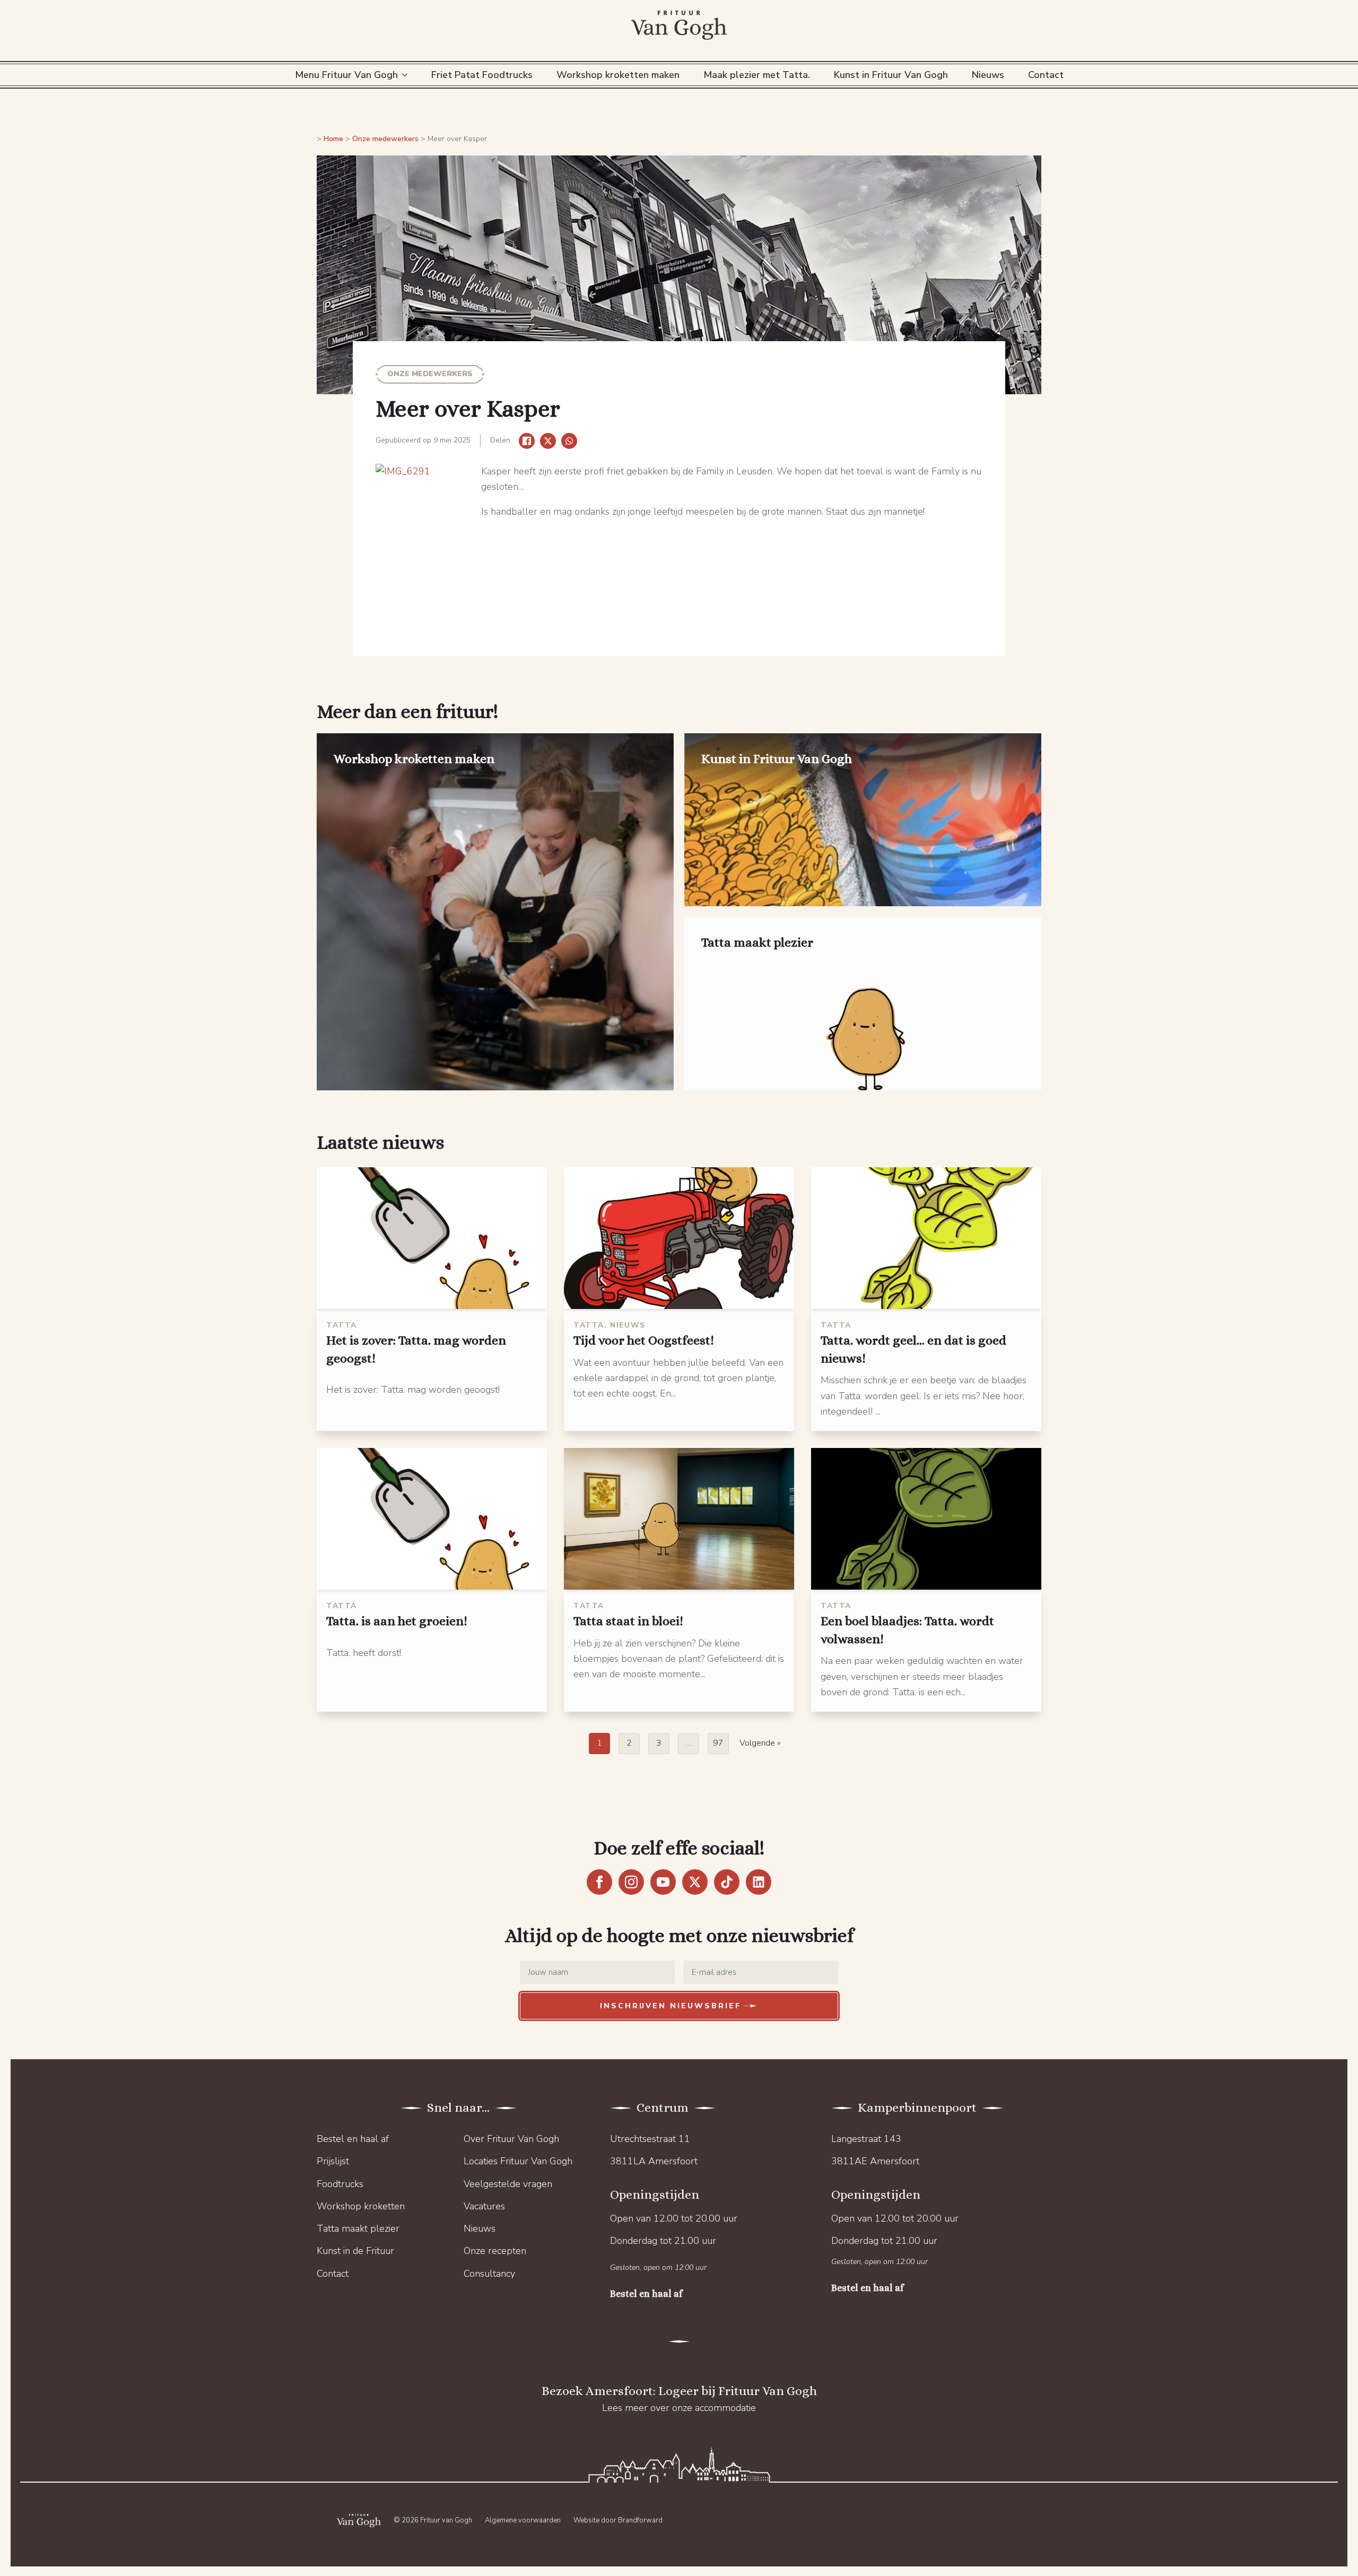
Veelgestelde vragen (508, 2184)
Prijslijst (333, 2161)
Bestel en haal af (353, 2139)
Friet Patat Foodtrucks (482, 75)
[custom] (727, 1882)
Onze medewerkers (385, 139)
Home (333, 139)
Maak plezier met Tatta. (757, 75)
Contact (1046, 75)
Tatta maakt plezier (358, 2228)
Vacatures (484, 2206)
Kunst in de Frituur (355, 2251)
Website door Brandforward (618, 2520)
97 (718, 1743)
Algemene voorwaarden (523, 2520)
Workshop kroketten (361, 2206)
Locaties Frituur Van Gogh (518, 2161)
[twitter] (695, 1882)
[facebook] (599, 1882)
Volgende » (760, 1743)
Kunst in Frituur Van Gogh (891, 75)
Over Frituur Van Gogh (511, 2139)
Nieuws (988, 75)
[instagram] (631, 1882)
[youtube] (663, 1882)
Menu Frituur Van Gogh (346, 75)
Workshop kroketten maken (618, 75)
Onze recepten (495, 2251)
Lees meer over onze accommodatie (679, 2408)
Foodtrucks (340, 2184)
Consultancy (489, 2274)
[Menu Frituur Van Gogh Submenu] (407, 75)
